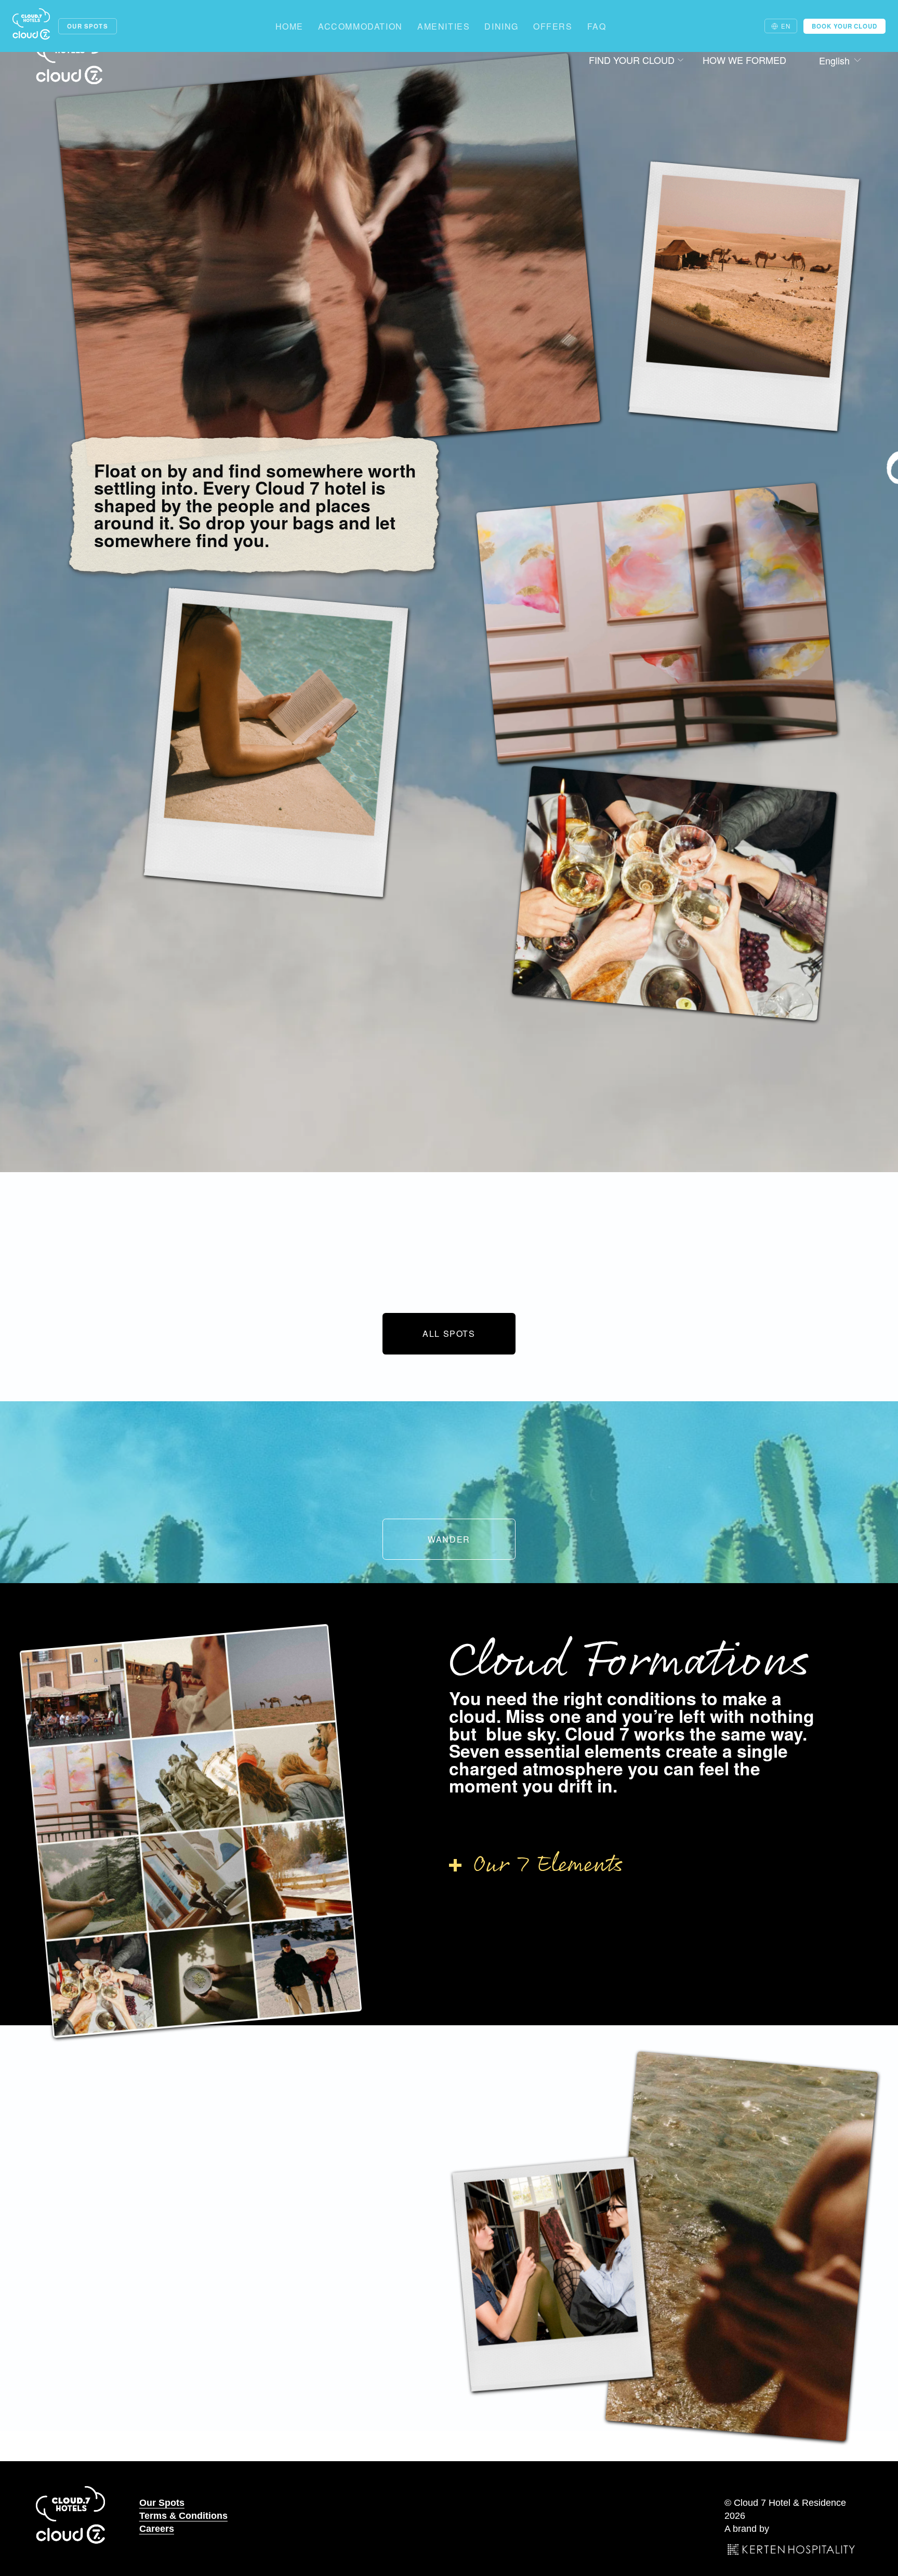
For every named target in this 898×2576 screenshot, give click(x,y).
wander (449, 1539)
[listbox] (833, 61)
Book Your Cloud (844, 26)
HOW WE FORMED (744, 60)
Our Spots (87, 26)
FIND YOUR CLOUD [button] (632, 60)
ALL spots (449, 1333)
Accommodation (360, 26)
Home (289, 26)
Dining (501, 26)
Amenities (444, 26)
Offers (553, 26)
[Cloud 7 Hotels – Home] (31, 26)
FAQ (597, 26)
